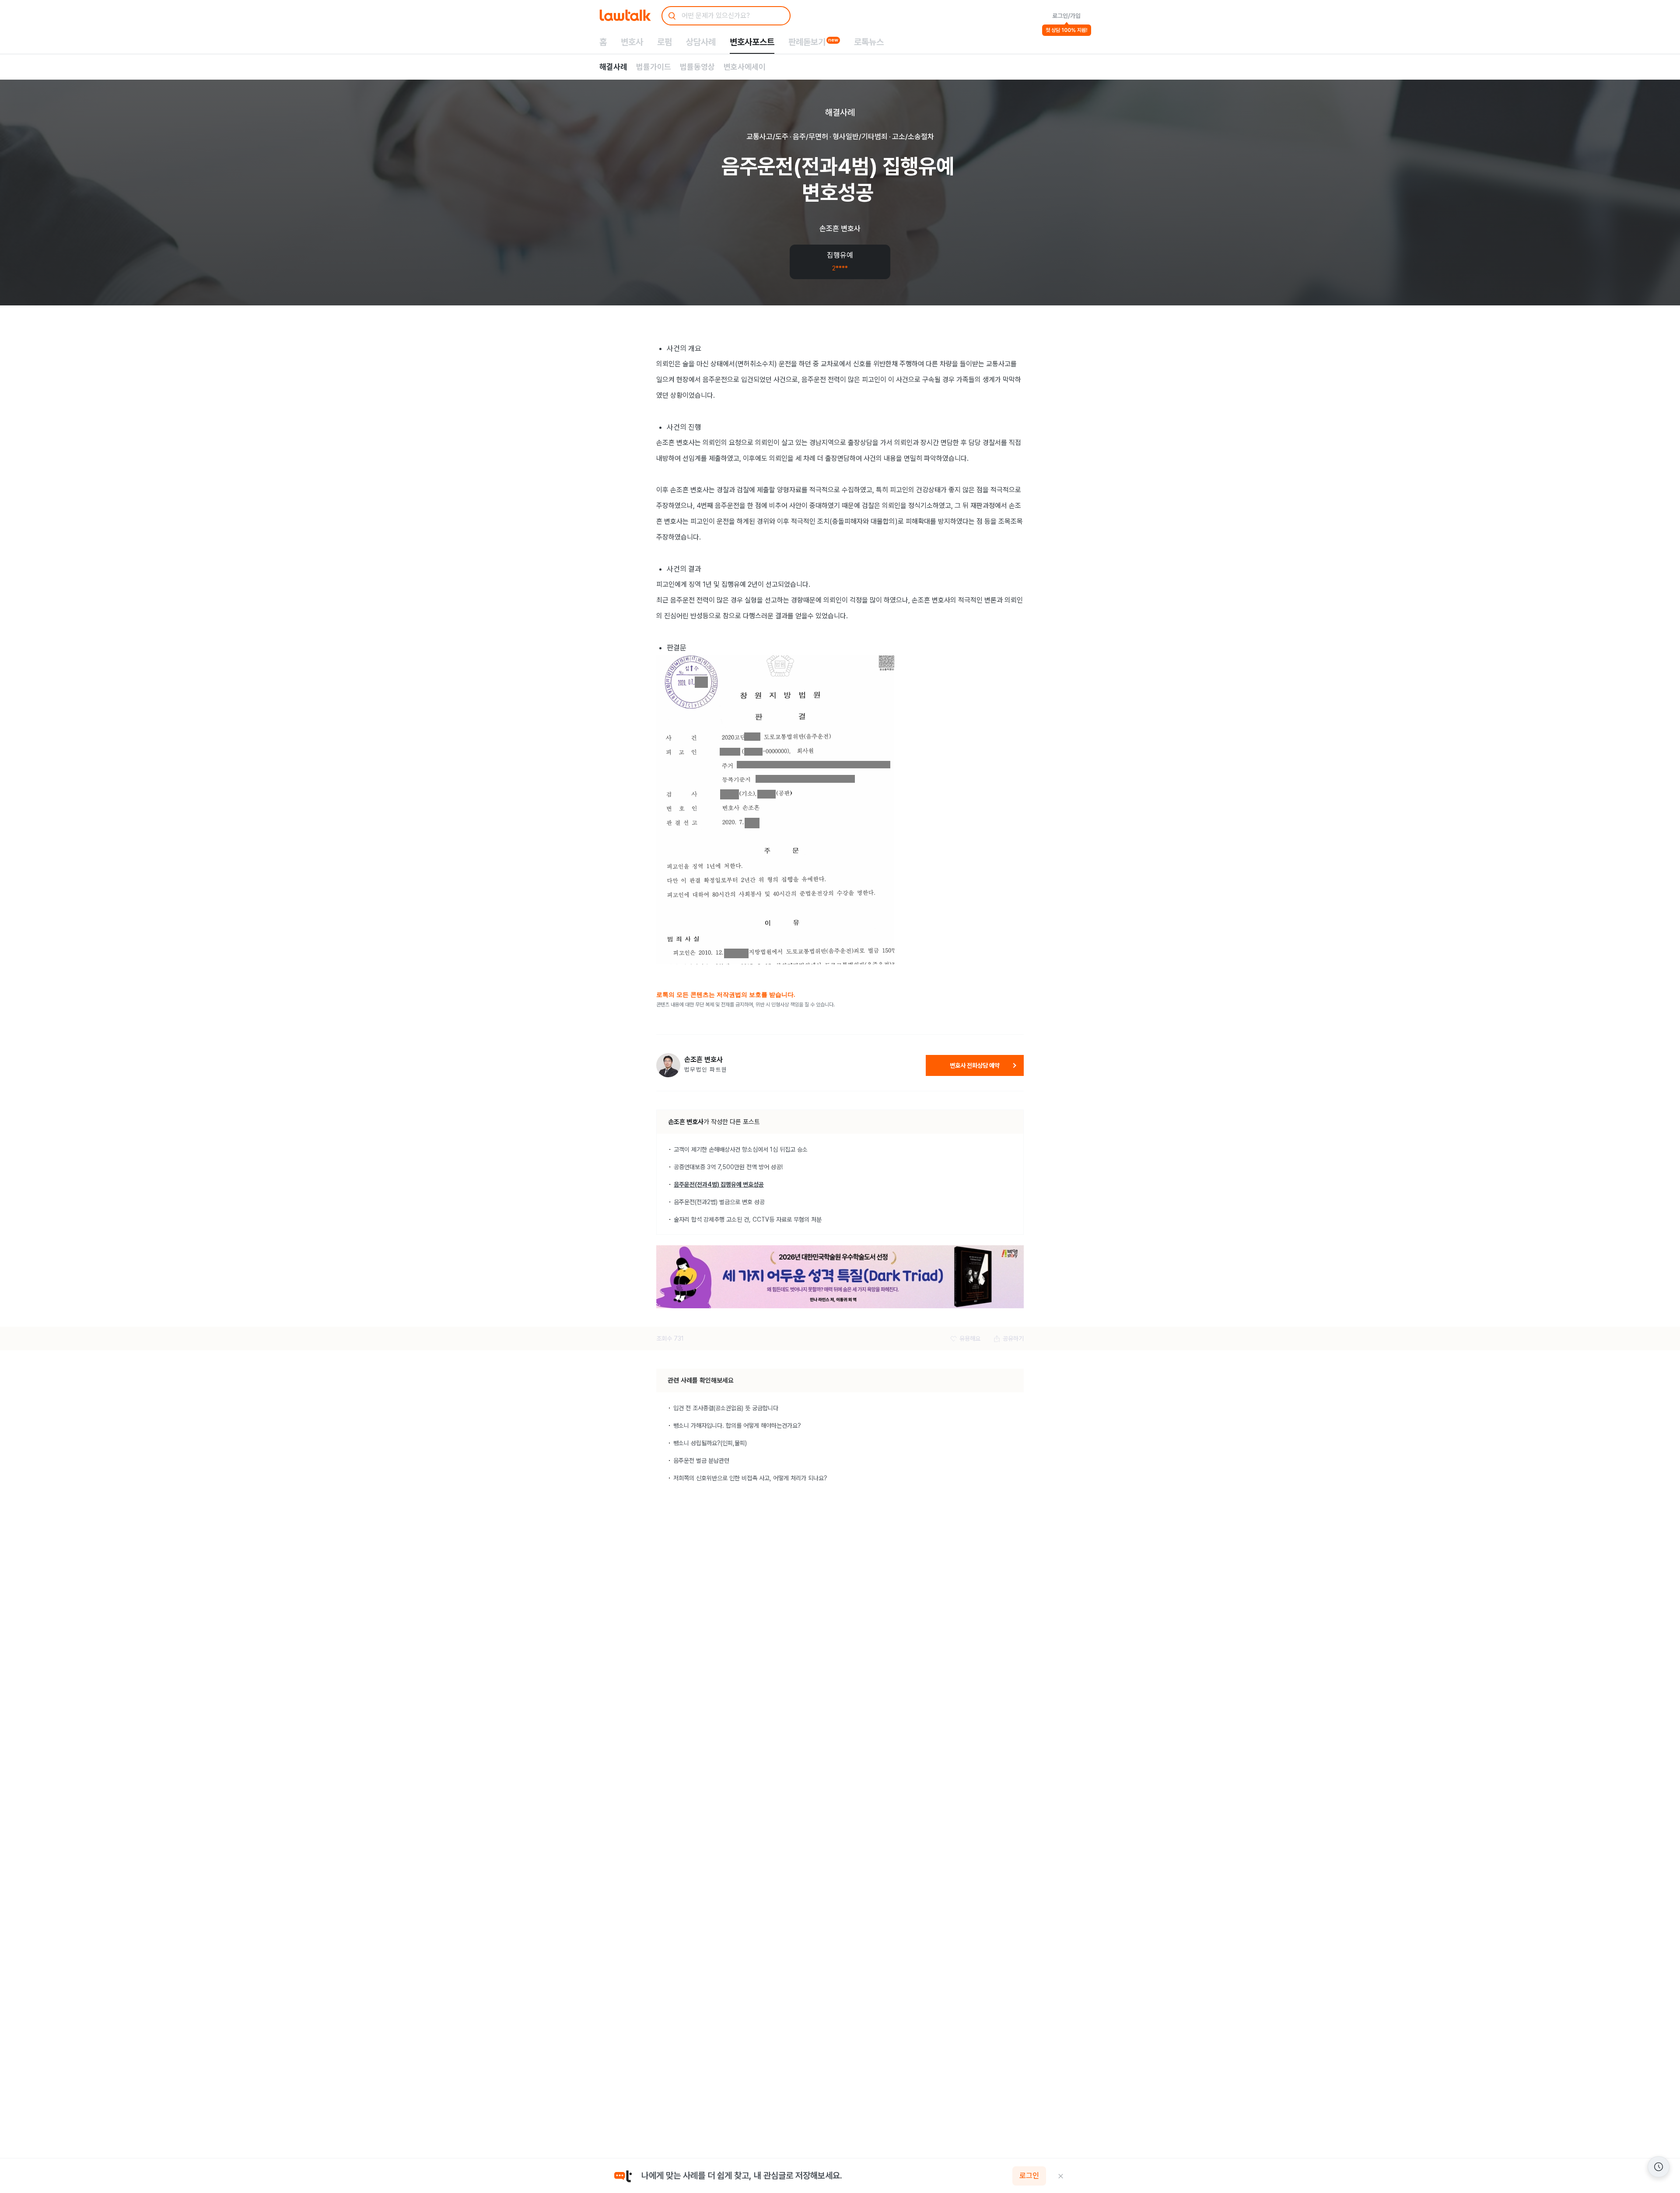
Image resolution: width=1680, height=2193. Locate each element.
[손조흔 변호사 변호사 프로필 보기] (668, 1065)
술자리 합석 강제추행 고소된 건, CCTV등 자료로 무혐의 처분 (748, 1219)
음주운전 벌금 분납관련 (701, 1461)
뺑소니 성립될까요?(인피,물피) (710, 1443)
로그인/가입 (1066, 16)
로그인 (1029, 2176)
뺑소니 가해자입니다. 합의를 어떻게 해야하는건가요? (737, 1426)
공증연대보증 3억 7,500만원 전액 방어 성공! (728, 1167)
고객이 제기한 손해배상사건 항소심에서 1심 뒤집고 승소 (741, 1149)
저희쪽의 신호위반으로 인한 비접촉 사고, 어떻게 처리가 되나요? (750, 1478)
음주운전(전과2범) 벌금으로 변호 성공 (719, 1202)
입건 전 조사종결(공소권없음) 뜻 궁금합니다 (726, 1408)
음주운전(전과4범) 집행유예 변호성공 (719, 1184)
